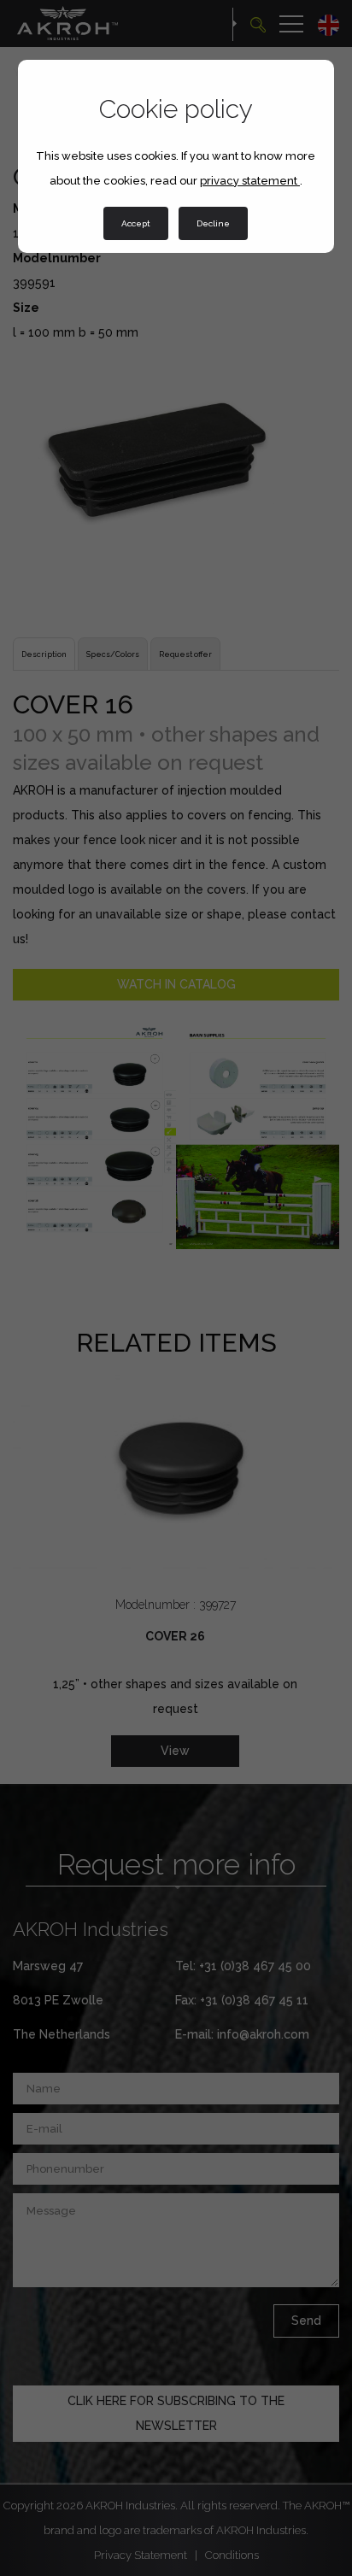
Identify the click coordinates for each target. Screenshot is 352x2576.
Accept (136, 223)
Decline (213, 223)
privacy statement (250, 181)
